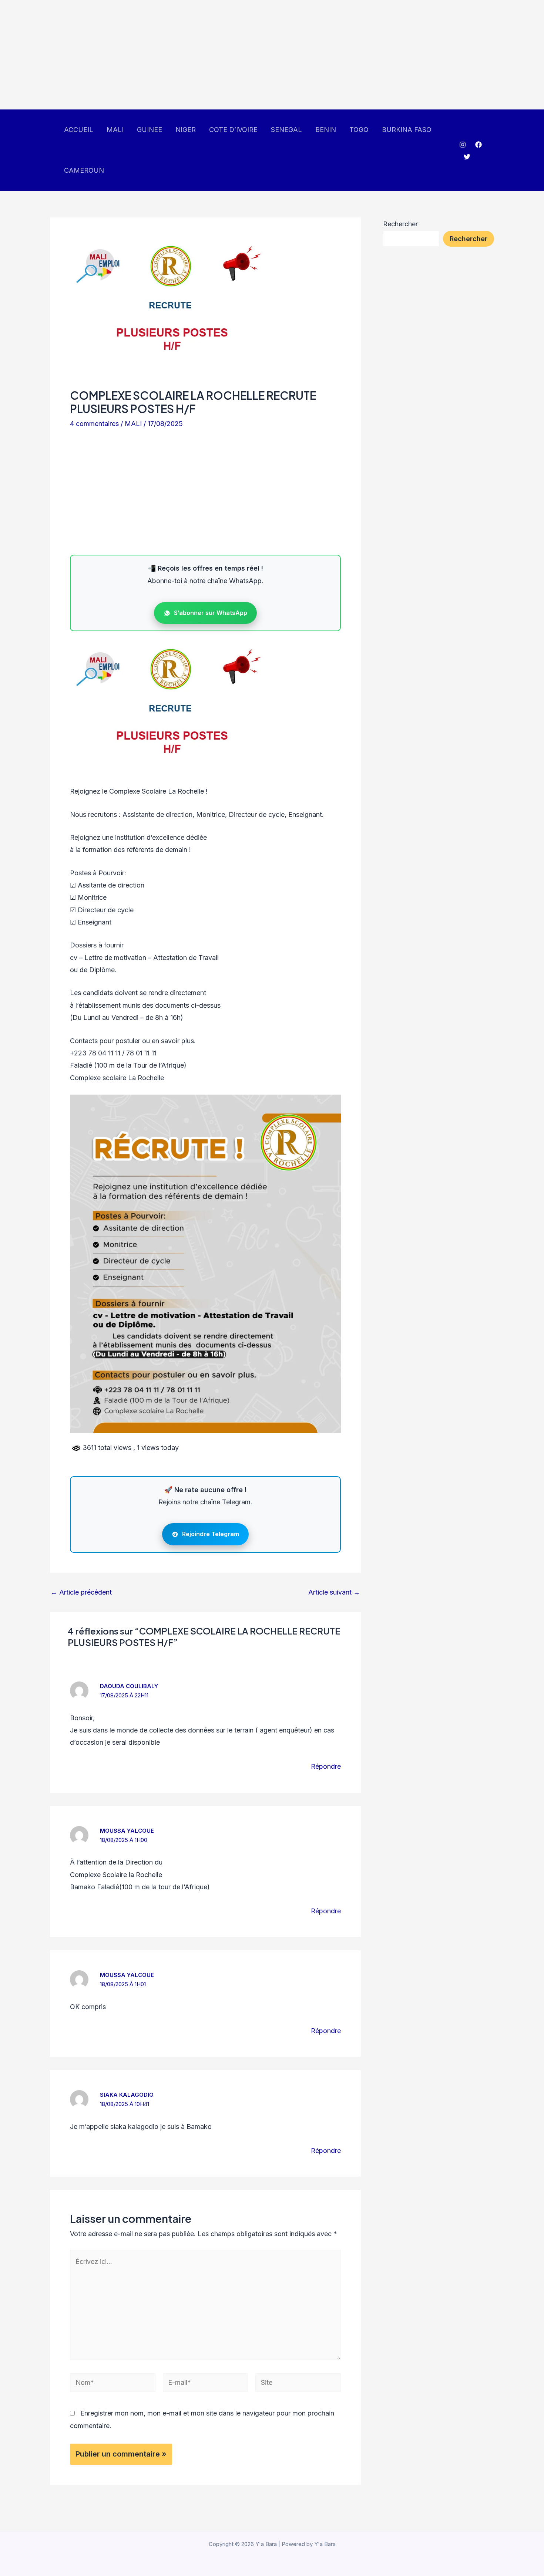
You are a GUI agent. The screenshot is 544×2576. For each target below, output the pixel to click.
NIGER (186, 130)
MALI (115, 130)
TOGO (359, 130)
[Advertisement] (222, 55)
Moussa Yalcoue (127, 1831)
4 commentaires (94, 424)
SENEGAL (286, 130)
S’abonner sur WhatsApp (211, 613)
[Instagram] (463, 145)
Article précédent (81, 1592)
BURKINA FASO (407, 130)
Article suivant (334, 1592)
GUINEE (150, 130)
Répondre (326, 1766)
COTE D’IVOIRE (233, 130)
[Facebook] (478, 145)
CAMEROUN (84, 170)
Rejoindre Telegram (211, 1534)
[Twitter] (467, 157)
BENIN (326, 130)
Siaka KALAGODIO (127, 2095)
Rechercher (400, 224)
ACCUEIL (79, 130)
